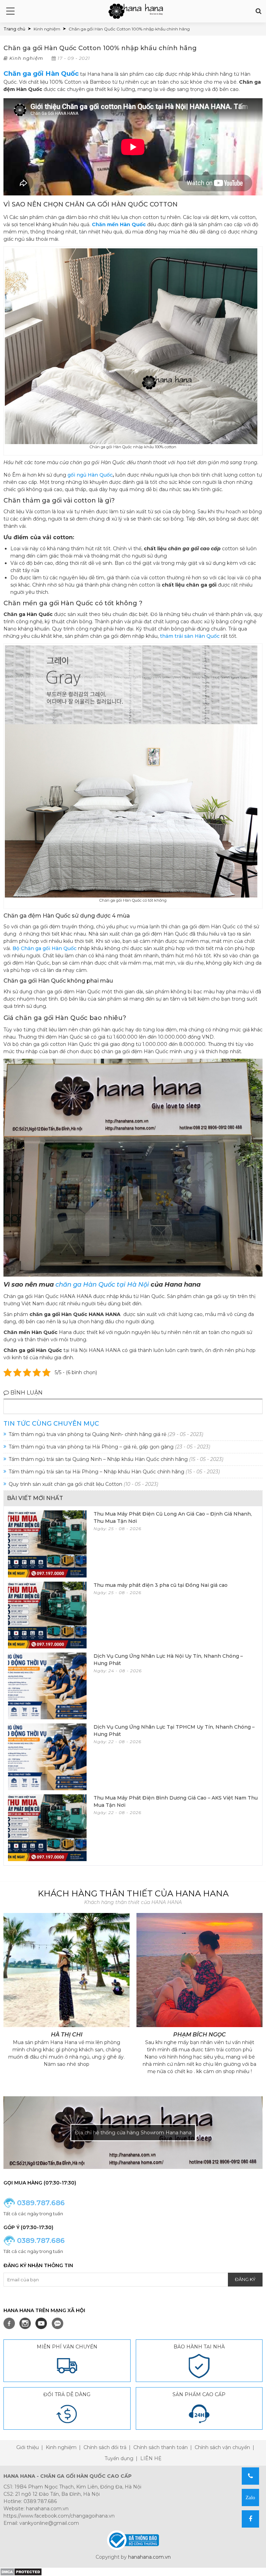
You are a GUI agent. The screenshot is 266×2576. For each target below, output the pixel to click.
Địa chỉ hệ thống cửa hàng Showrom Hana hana (133, 2133)
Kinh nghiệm (26, 58)
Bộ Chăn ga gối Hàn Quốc (45, 948)
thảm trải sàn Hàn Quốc (190, 636)
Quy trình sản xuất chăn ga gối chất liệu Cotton (83, 1484)
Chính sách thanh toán (161, 2447)
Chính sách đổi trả (105, 2447)
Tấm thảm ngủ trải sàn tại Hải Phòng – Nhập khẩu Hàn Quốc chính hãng (114, 1472)
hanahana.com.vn (149, 2557)
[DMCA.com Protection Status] (21, 2572)
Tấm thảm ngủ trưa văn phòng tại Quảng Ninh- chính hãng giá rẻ (106, 1434)
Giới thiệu (28, 2447)
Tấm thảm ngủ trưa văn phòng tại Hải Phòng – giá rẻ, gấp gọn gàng (109, 1447)
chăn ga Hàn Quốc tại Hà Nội (102, 1285)
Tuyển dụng (119, 2458)
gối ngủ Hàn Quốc (90, 475)
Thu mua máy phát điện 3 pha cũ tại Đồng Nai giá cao (161, 1585)
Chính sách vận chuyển (222, 2447)
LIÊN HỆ (151, 2458)
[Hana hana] (136, 11)
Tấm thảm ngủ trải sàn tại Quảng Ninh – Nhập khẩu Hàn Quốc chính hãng (116, 1459)
